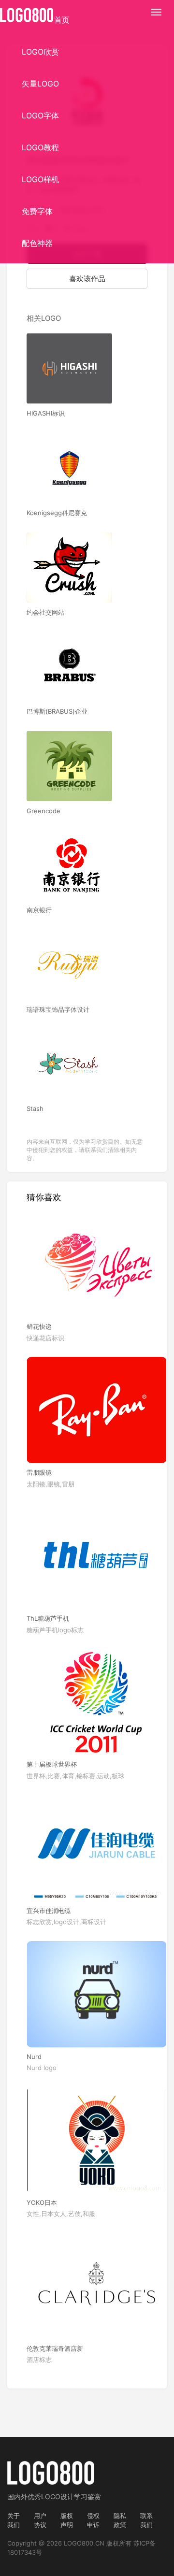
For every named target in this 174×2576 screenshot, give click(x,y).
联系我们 (146, 2520)
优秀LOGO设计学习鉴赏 (64, 2497)
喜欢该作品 (87, 279)
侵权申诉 (93, 2520)
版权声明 (67, 2520)
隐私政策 (120, 2520)
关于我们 (14, 2520)
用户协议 (40, 2520)
